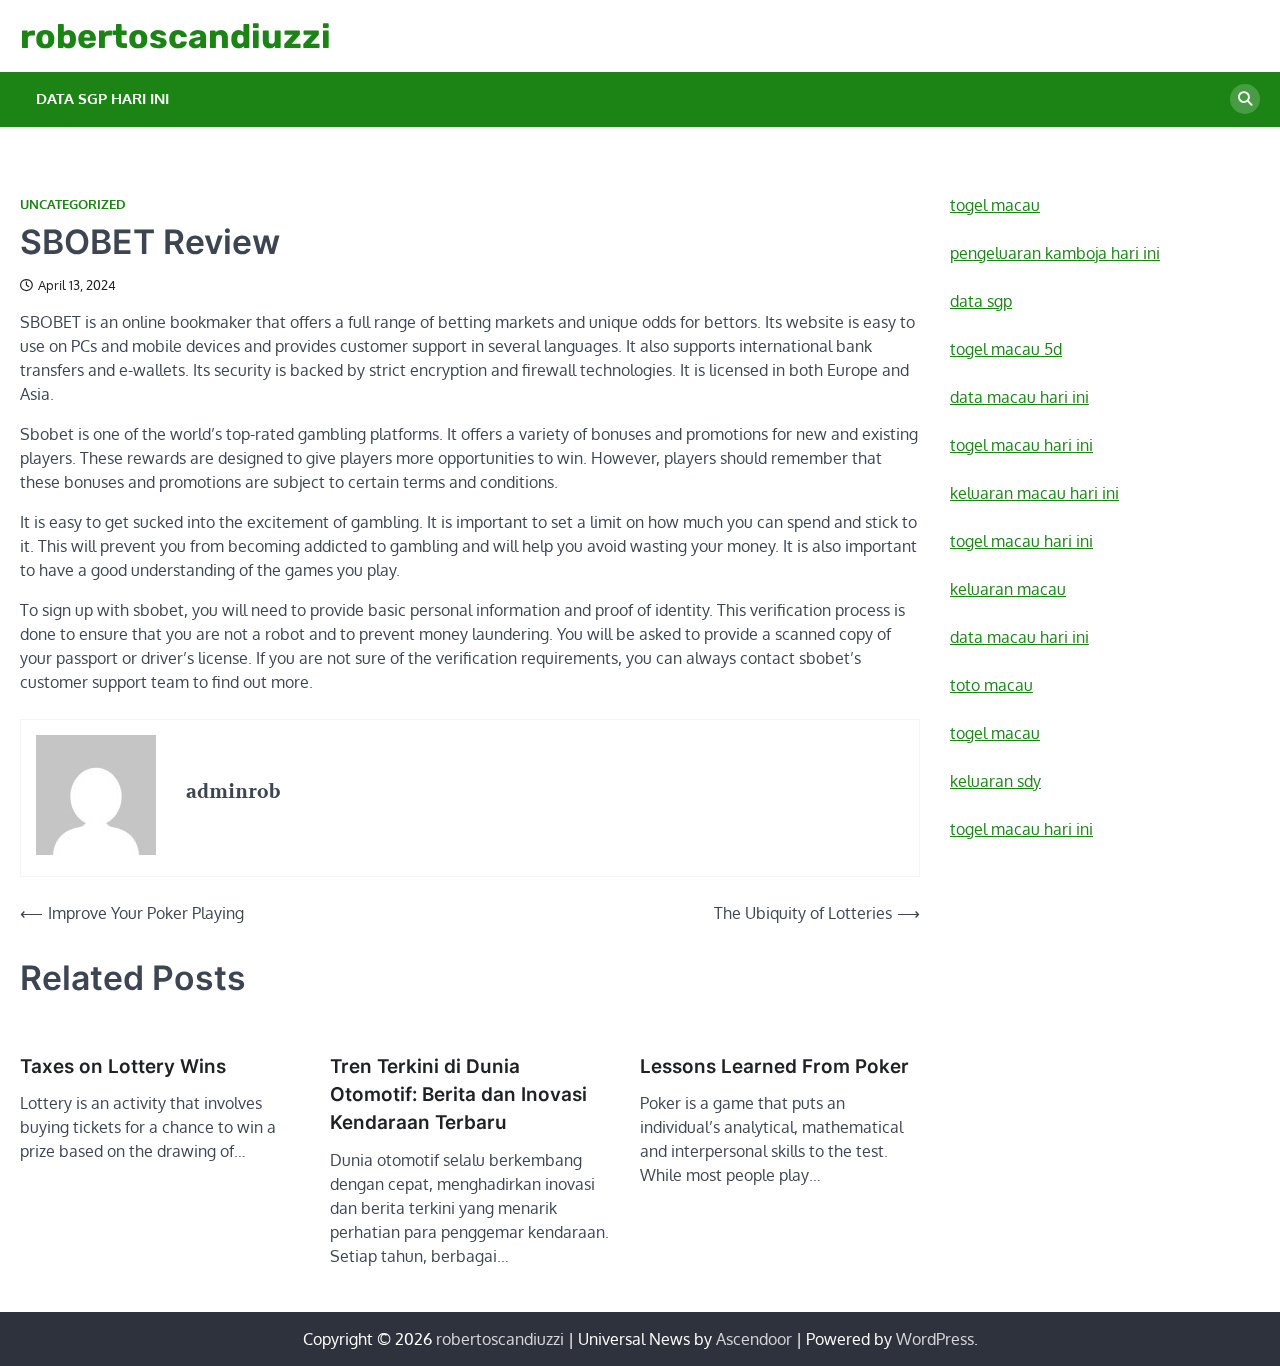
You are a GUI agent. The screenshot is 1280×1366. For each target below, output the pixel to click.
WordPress (935, 1339)
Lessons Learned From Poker (774, 1066)
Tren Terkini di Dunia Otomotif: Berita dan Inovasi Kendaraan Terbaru (458, 1095)
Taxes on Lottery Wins (123, 1066)
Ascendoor (754, 1339)
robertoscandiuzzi (175, 36)
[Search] (1245, 99)
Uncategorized (73, 204)
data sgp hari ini (102, 98)
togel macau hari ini (1021, 829)
